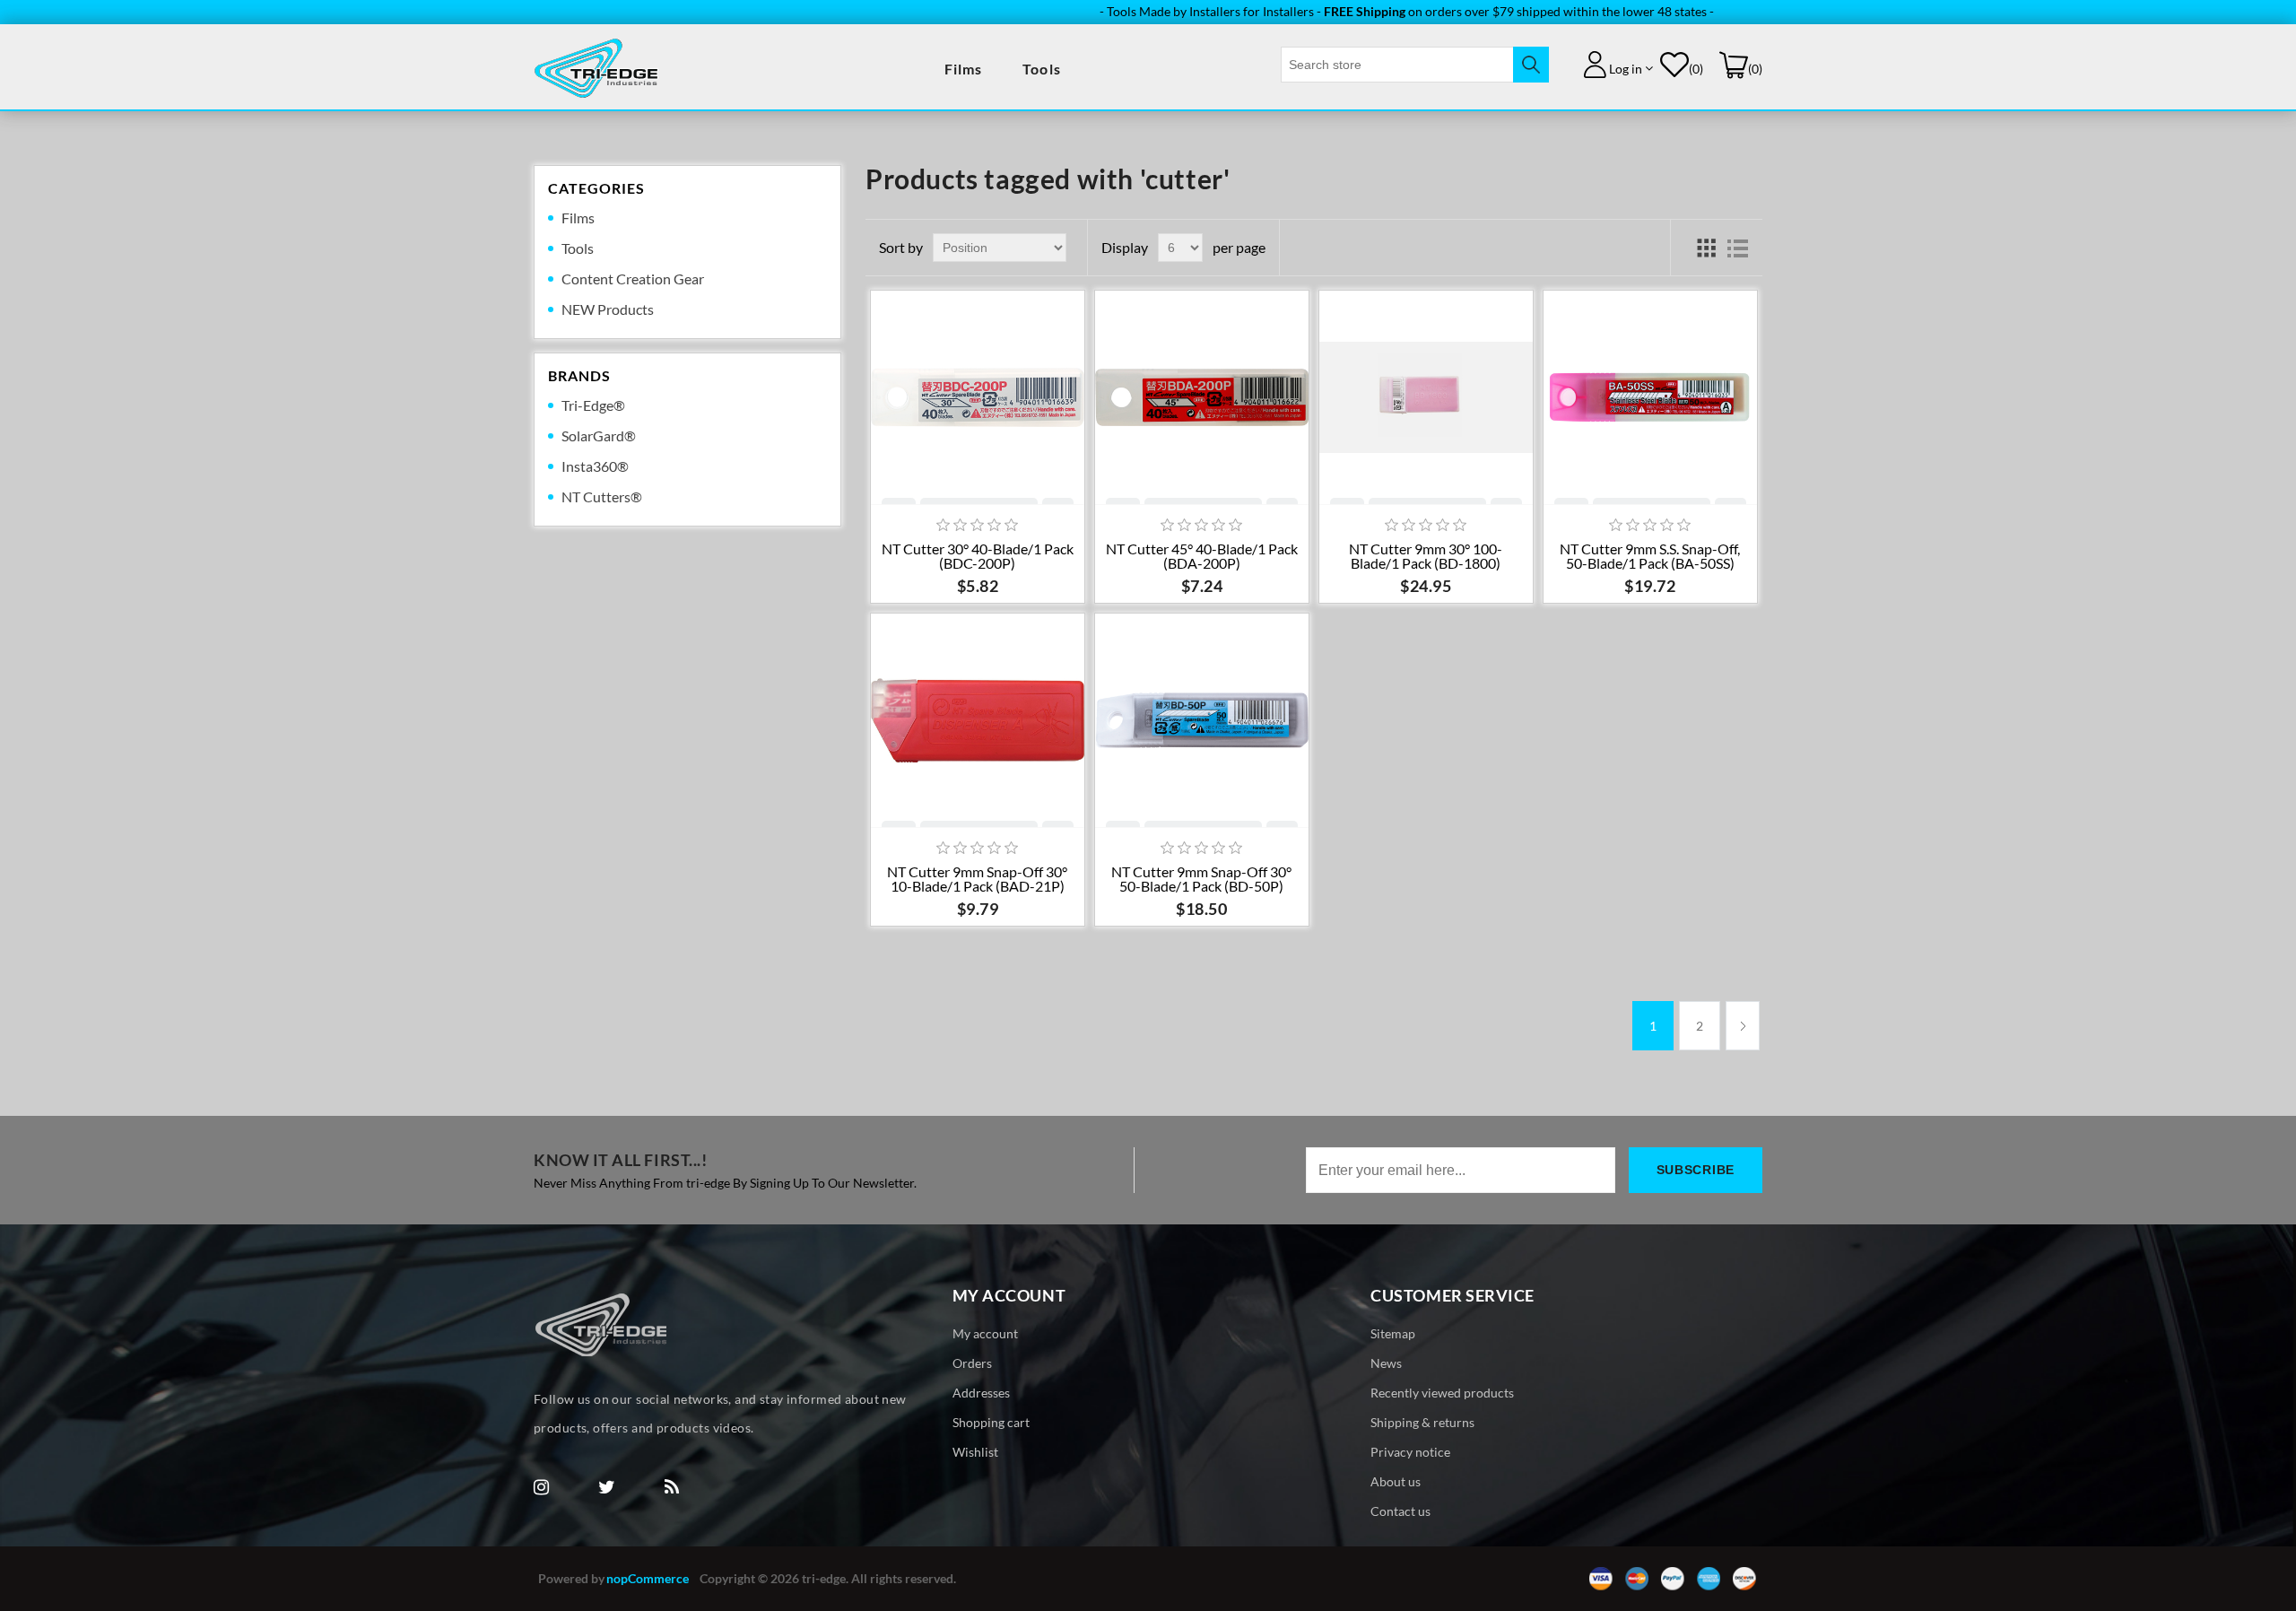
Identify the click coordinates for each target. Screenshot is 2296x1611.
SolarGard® (599, 435)
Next (1743, 1026)
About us (1396, 1481)
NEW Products (608, 309)
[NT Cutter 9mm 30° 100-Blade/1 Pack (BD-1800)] (1426, 397)
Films (964, 69)
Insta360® (595, 466)
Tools (1042, 69)
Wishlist (975, 1452)
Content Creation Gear (633, 279)
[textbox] (1397, 65)
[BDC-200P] (978, 397)
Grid (1706, 248)
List (1738, 248)
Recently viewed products (1442, 1393)
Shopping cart (991, 1422)
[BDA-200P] (1202, 397)
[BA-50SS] (1650, 397)
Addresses (981, 1393)
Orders (972, 1363)
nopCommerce (648, 1578)
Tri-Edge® (593, 405)
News (1386, 1363)
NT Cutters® (602, 496)
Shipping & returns (1422, 1422)
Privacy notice (1410, 1452)
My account (985, 1333)
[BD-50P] (1202, 720)
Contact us (1400, 1511)
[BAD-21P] (978, 720)
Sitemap (1393, 1333)
